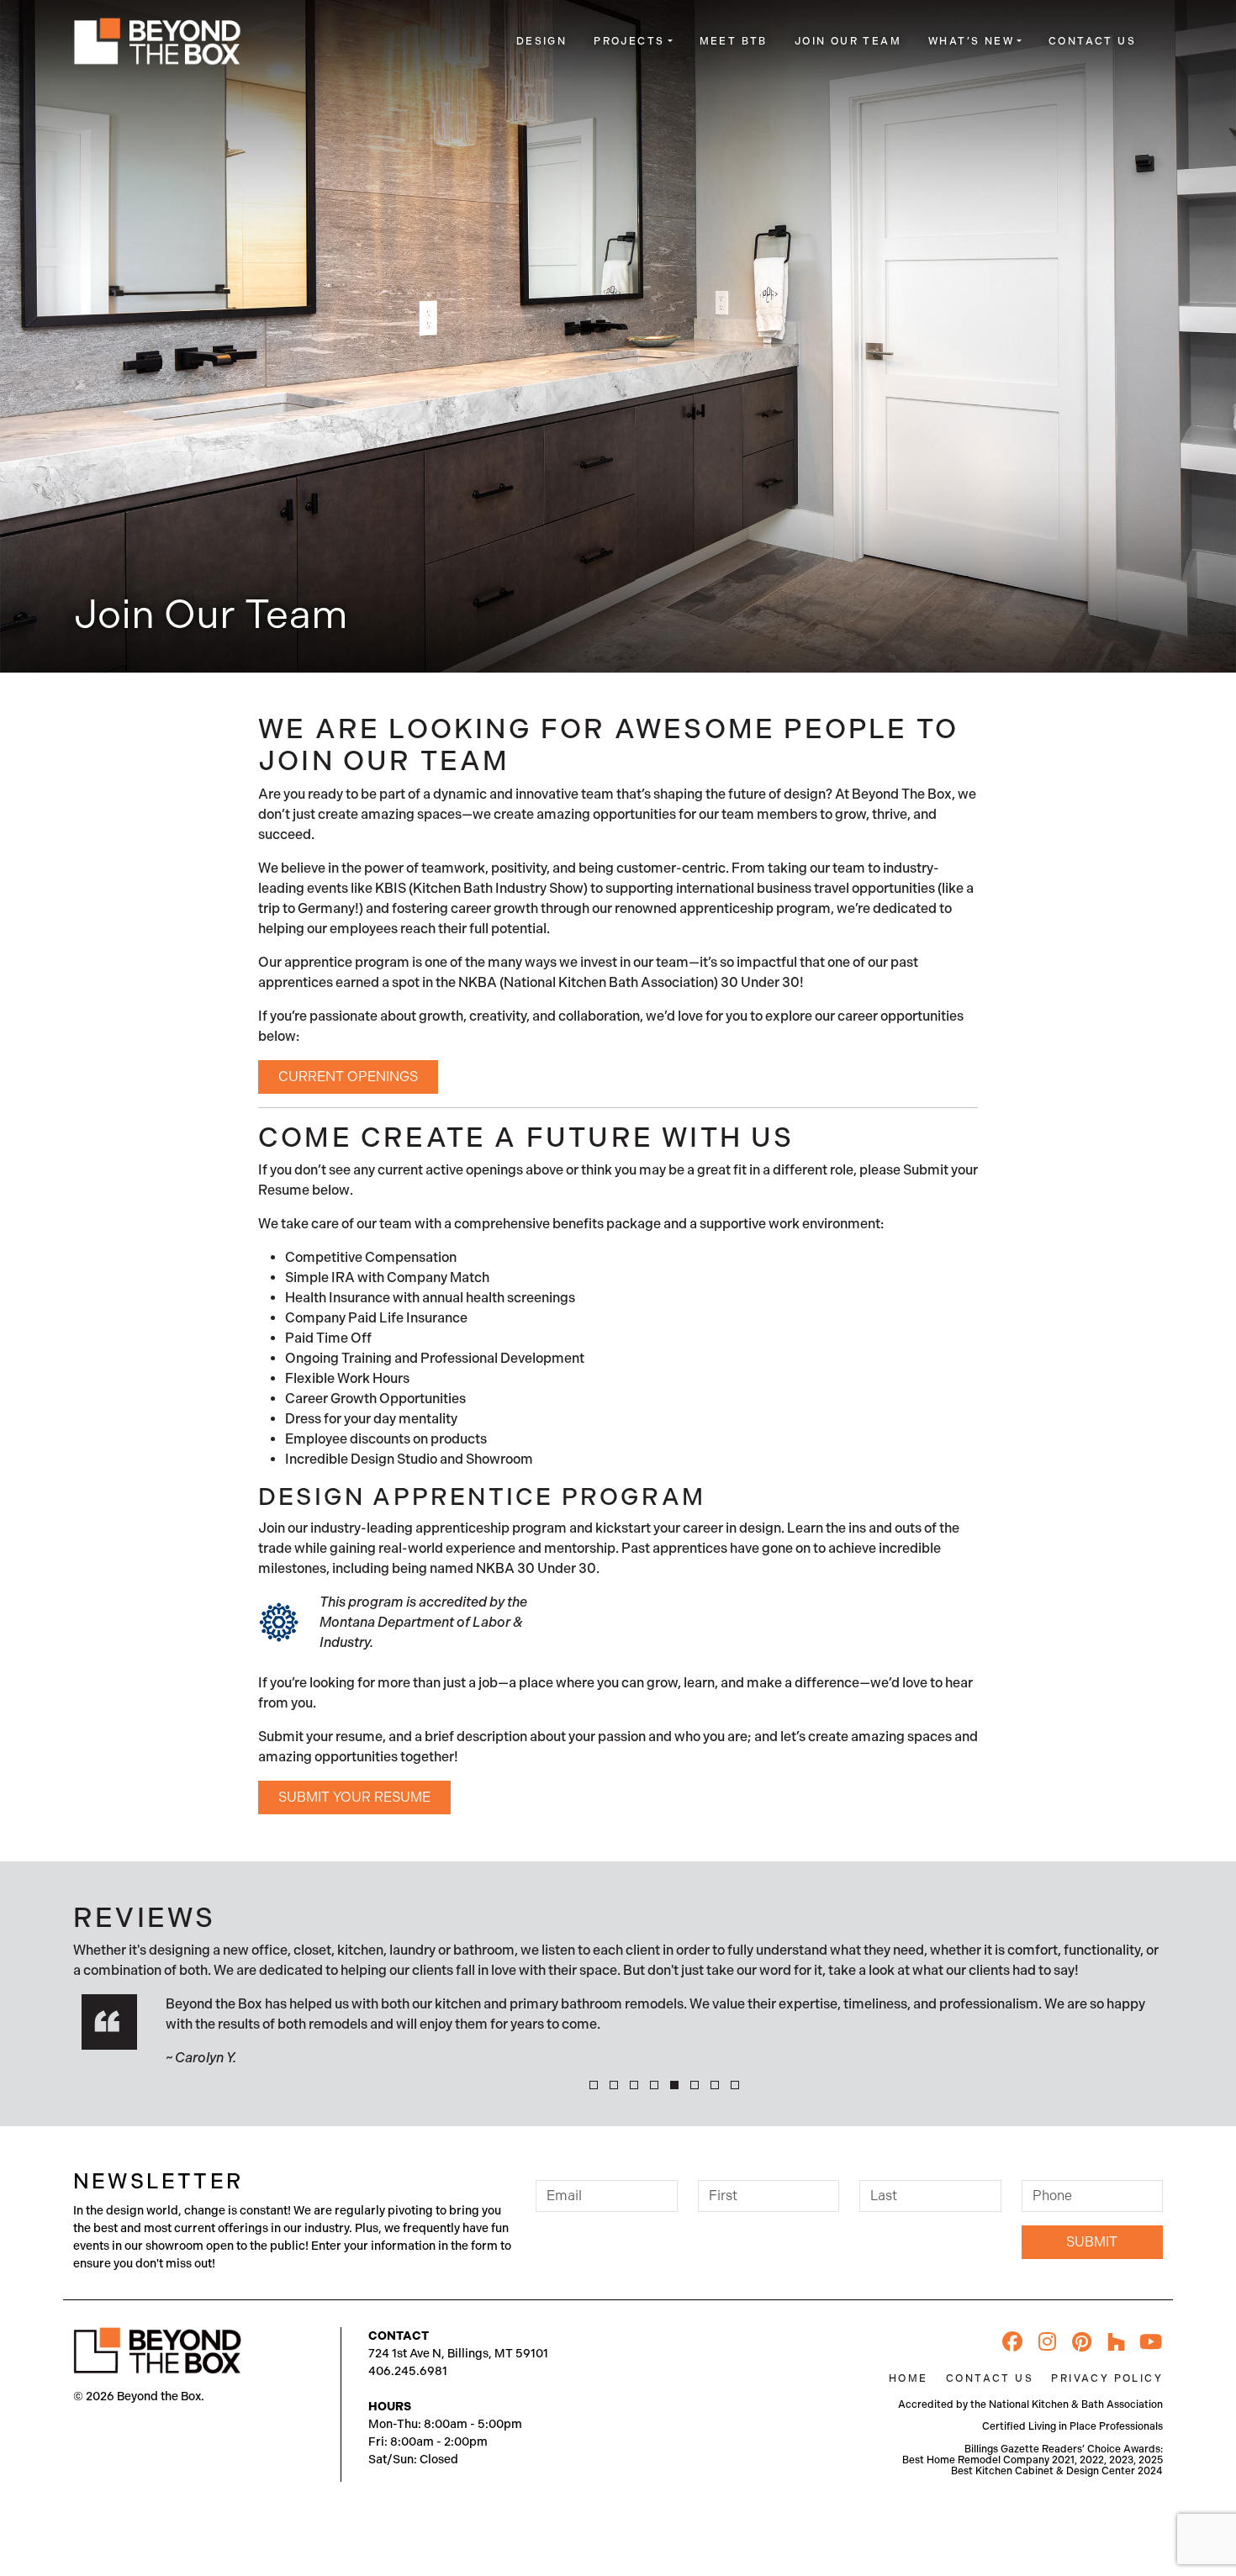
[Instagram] (1047, 2342)
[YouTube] (1150, 2342)
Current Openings (348, 1077)
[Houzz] (1116, 2342)
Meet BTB (734, 41)
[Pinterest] (1081, 2342)
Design (541, 41)
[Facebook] (1012, 2342)
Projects (629, 41)
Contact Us (1092, 41)
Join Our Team (848, 41)
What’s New (971, 41)
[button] (594, 2085)
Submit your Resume (354, 1797)
